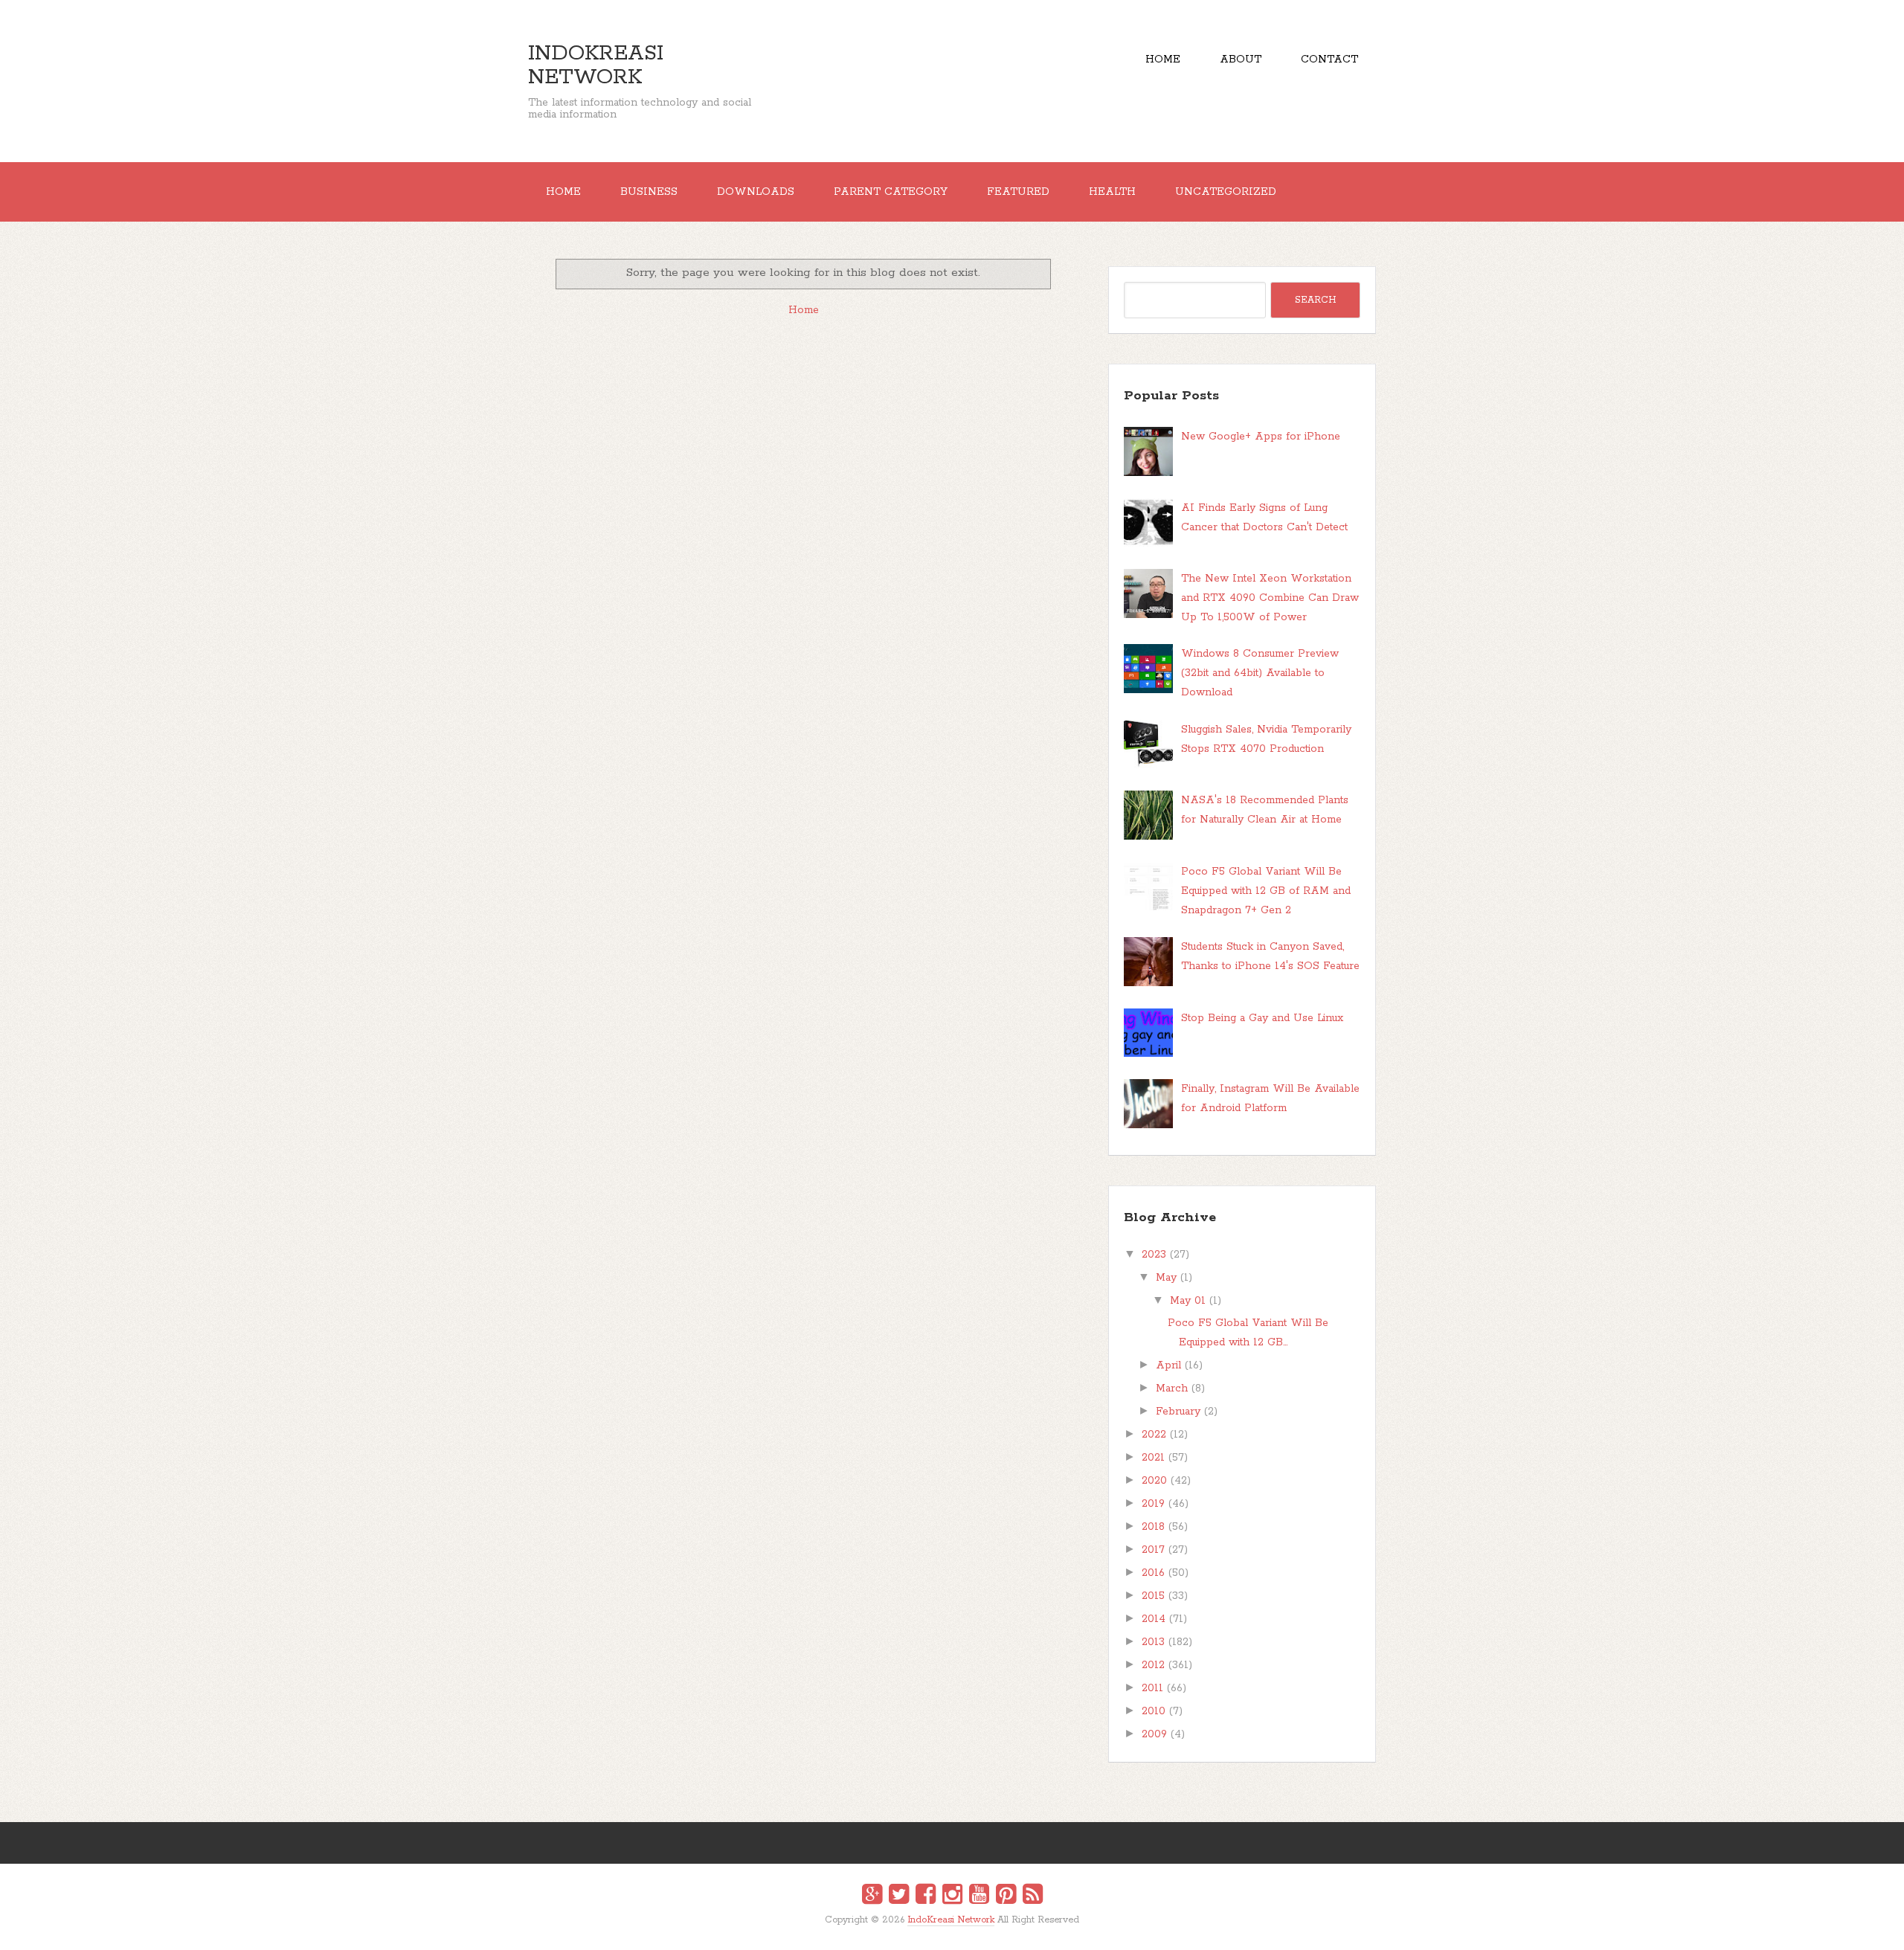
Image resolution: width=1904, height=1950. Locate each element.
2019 (1153, 1504)
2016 (1153, 1573)
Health (1112, 192)
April (1168, 1365)
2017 (1153, 1550)
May (1166, 1278)
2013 (1153, 1642)
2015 (1153, 1596)
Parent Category (891, 192)
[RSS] (1033, 1896)
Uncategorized (1226, 192)
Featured (1018, 192)
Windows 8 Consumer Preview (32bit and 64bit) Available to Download (1260, 673)
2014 (1154, 1619)
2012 (1153, 1665)
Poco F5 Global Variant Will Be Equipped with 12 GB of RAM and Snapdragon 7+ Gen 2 (1266, 891)
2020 (1154, 1481)
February (1178, 1412)
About (1241, 59)
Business (649, 192)
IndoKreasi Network (596, 65)
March (1172, 1389)
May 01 (1188, 1301)
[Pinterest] (1006, 1896)
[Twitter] (899, 1896)
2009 (1154, 1734)
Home (1163, 59)
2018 (1153, 1527)
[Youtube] (979, 1896)
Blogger (961, 1930)
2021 (1153, 1458)
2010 (1154, 1711)
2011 (1152, 1688)
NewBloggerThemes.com (955, 1930)
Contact (1329, 59)
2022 (1154, 1435)
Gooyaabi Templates (968, 1930)
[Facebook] (926, 1896)
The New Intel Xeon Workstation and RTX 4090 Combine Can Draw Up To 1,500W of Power (1270, 598)
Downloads (756, 192)
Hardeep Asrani (939, 1930)
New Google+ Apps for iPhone (1261, 437)
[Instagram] (952, 1896)
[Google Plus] (872, 1896)
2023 (1154, 1255)
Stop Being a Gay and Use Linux (1262, 1018)
